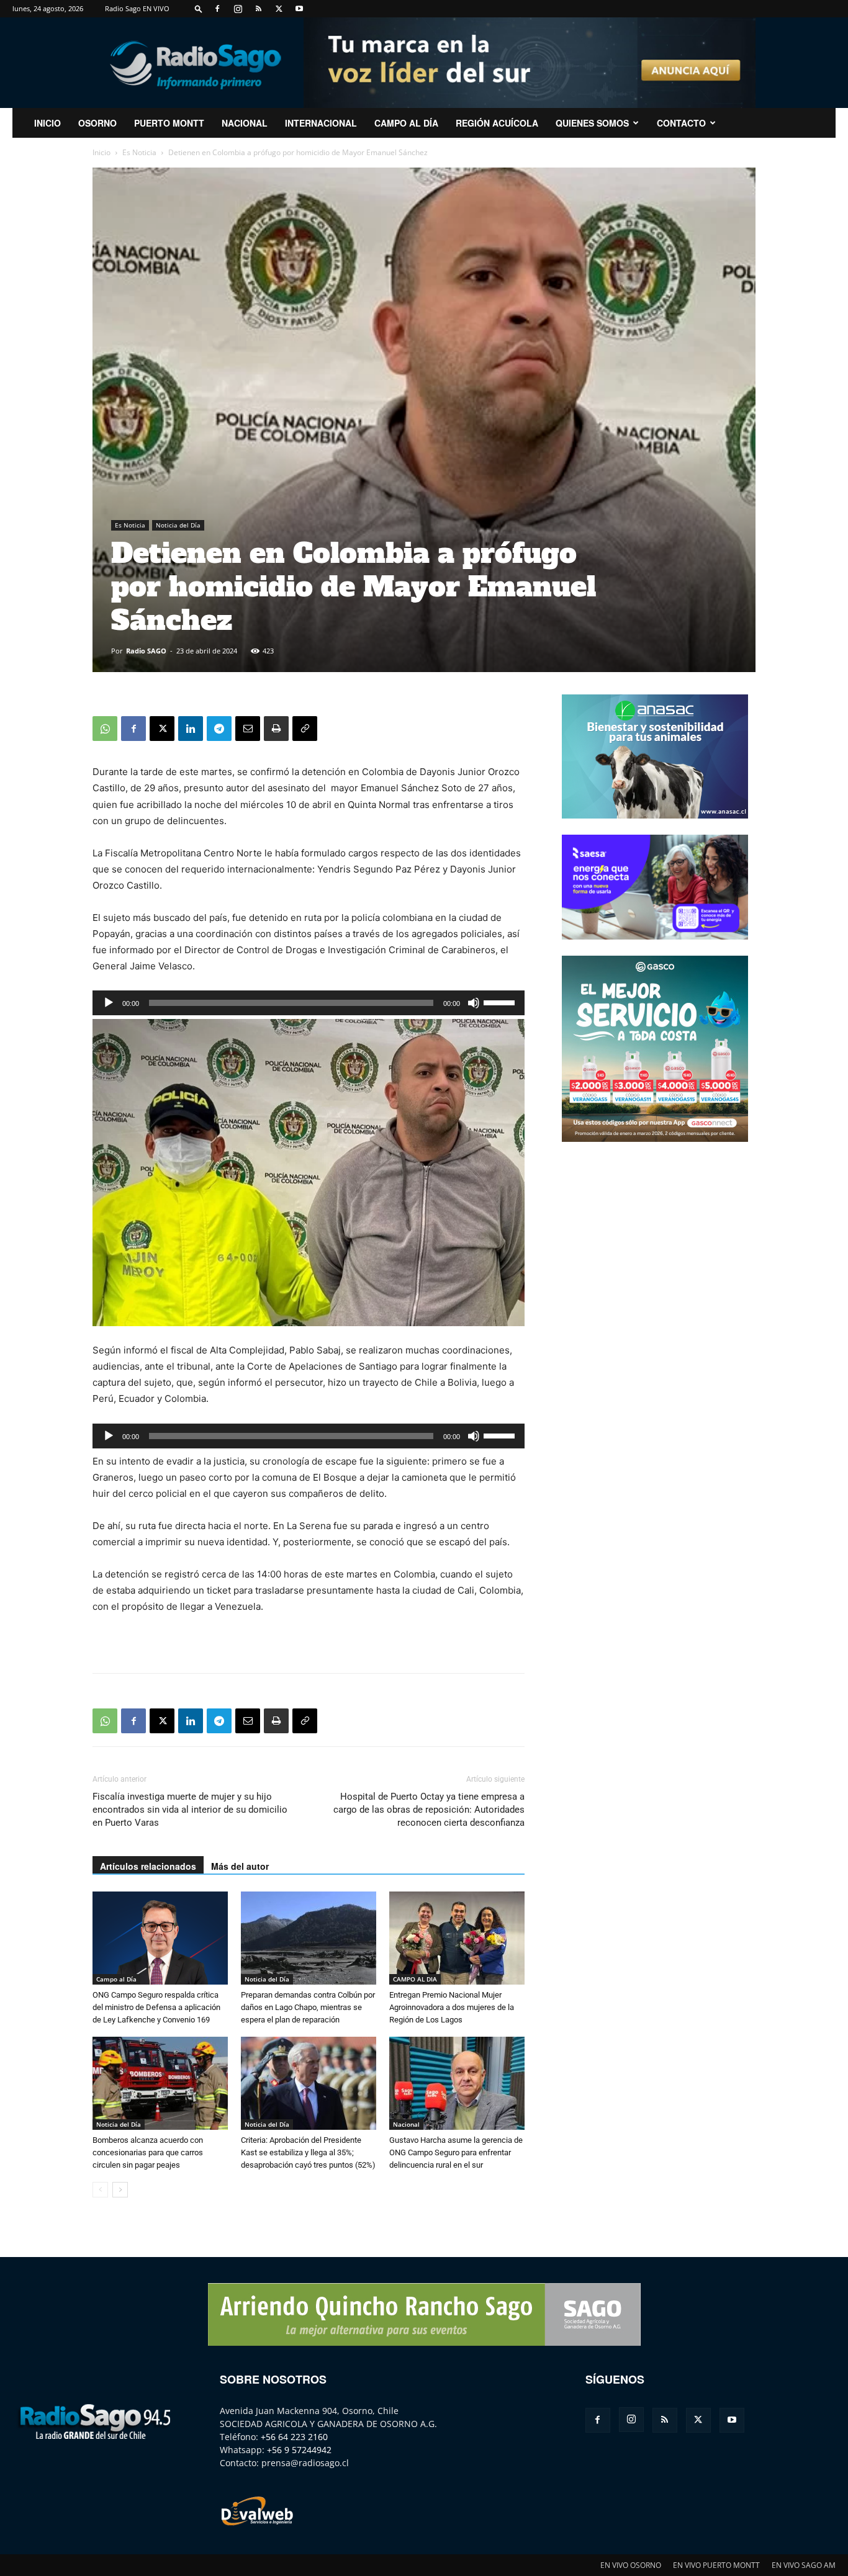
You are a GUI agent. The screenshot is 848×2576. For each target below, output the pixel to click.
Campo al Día (406, 123)
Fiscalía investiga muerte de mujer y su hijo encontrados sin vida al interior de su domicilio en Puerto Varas (190, 1810)
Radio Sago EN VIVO (137, 8)
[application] (309, 1003)
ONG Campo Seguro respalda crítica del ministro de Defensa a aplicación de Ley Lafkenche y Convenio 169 (156, 2007)
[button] (199, 8)
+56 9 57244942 (299, 2450)
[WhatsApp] (105, 729)
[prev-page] (100, 2190)
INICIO (47, 123)
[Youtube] (299, 9)
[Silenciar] (474, 1003)
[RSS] (258, 9)
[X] (279, 9)
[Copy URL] (305, 729)
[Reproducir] (109, 1003)
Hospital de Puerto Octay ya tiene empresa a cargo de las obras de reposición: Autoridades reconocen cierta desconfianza (429, 1810)
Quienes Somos (592, 123)
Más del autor (240, 1866)
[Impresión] (276, 729)
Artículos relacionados (148, 1866)
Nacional (245, 123)
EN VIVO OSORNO (631, 2565)
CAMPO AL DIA (415, 1979)
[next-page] (120, 2190)
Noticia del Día (178, 525)
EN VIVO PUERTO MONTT (716, 2565)
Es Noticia (139, 152)
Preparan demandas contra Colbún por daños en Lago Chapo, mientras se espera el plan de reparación (308, 2007)
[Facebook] (217, 9)
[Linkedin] (191, 729)
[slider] (501, 1002)
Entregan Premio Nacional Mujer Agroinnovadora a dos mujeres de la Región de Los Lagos (452, 2007)
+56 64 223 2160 (294, 2437)
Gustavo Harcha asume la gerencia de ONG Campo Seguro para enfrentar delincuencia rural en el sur (456, 2152)
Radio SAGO (146, 651)
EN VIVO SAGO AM (804, 2565)
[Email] (248, 729)
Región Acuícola (497, 123)
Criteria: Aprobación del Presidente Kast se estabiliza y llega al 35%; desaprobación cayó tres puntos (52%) (308, 2152)
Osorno (97, 123)
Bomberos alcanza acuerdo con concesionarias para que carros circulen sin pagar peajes (148, 2152)
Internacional (321, 123)
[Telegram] (219, 729)
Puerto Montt (169, 123)
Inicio (101, 152)
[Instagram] (238, 9)
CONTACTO (681, 123)
